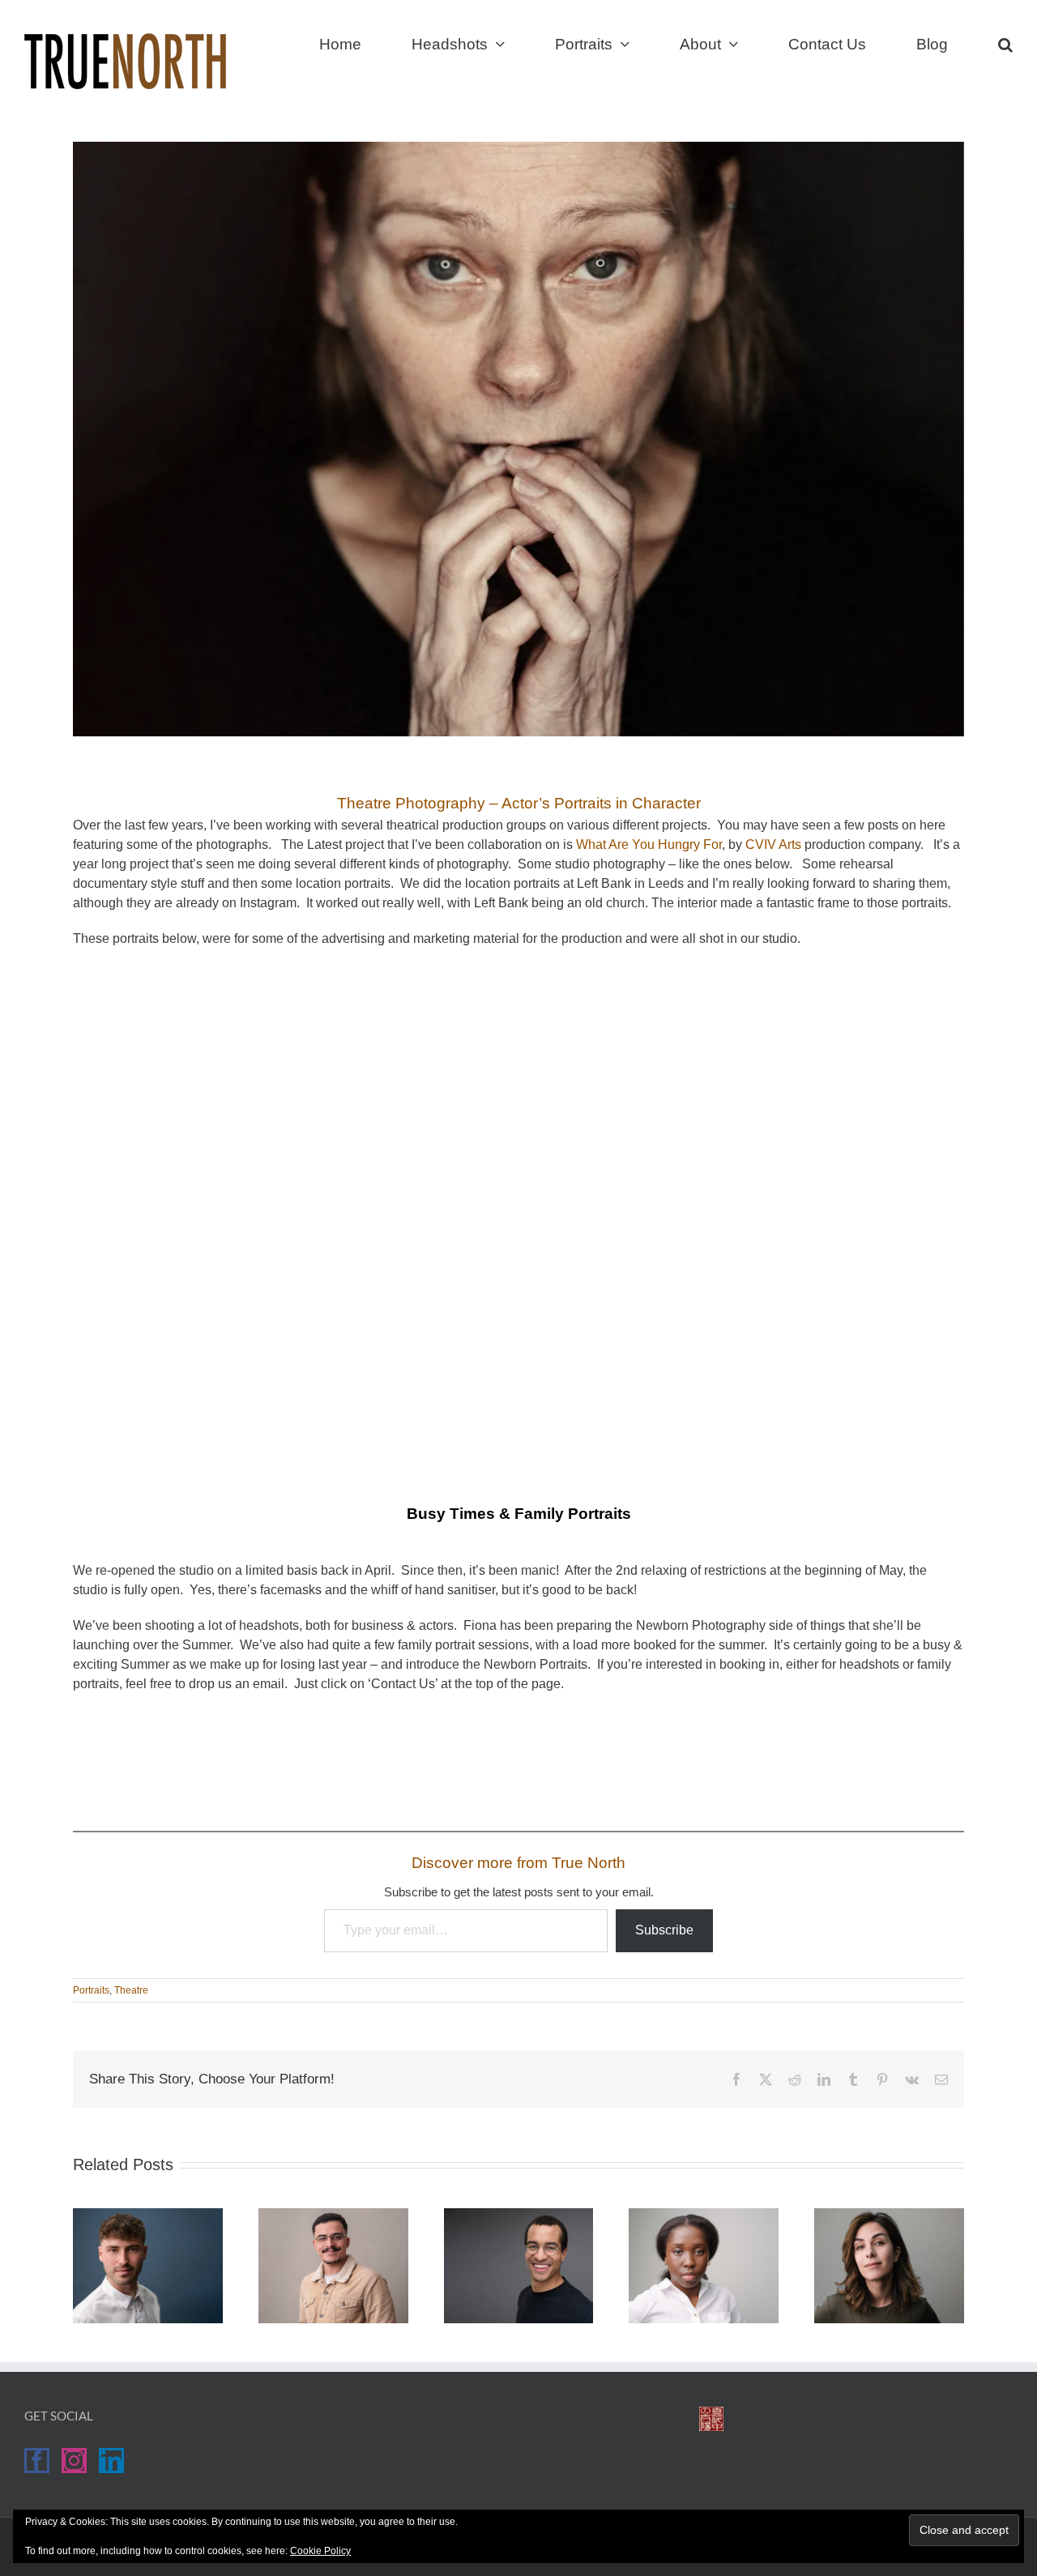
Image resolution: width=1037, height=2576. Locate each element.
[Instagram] (74, 2461)
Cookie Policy (320, 2551)
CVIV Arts (773, 844)
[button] (1005, 42)
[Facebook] (37, 2461)
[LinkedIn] (111, 2461)
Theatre (131, 1990)
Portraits (91, 1990)
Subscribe (664, 1930)
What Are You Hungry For (649, 844)
